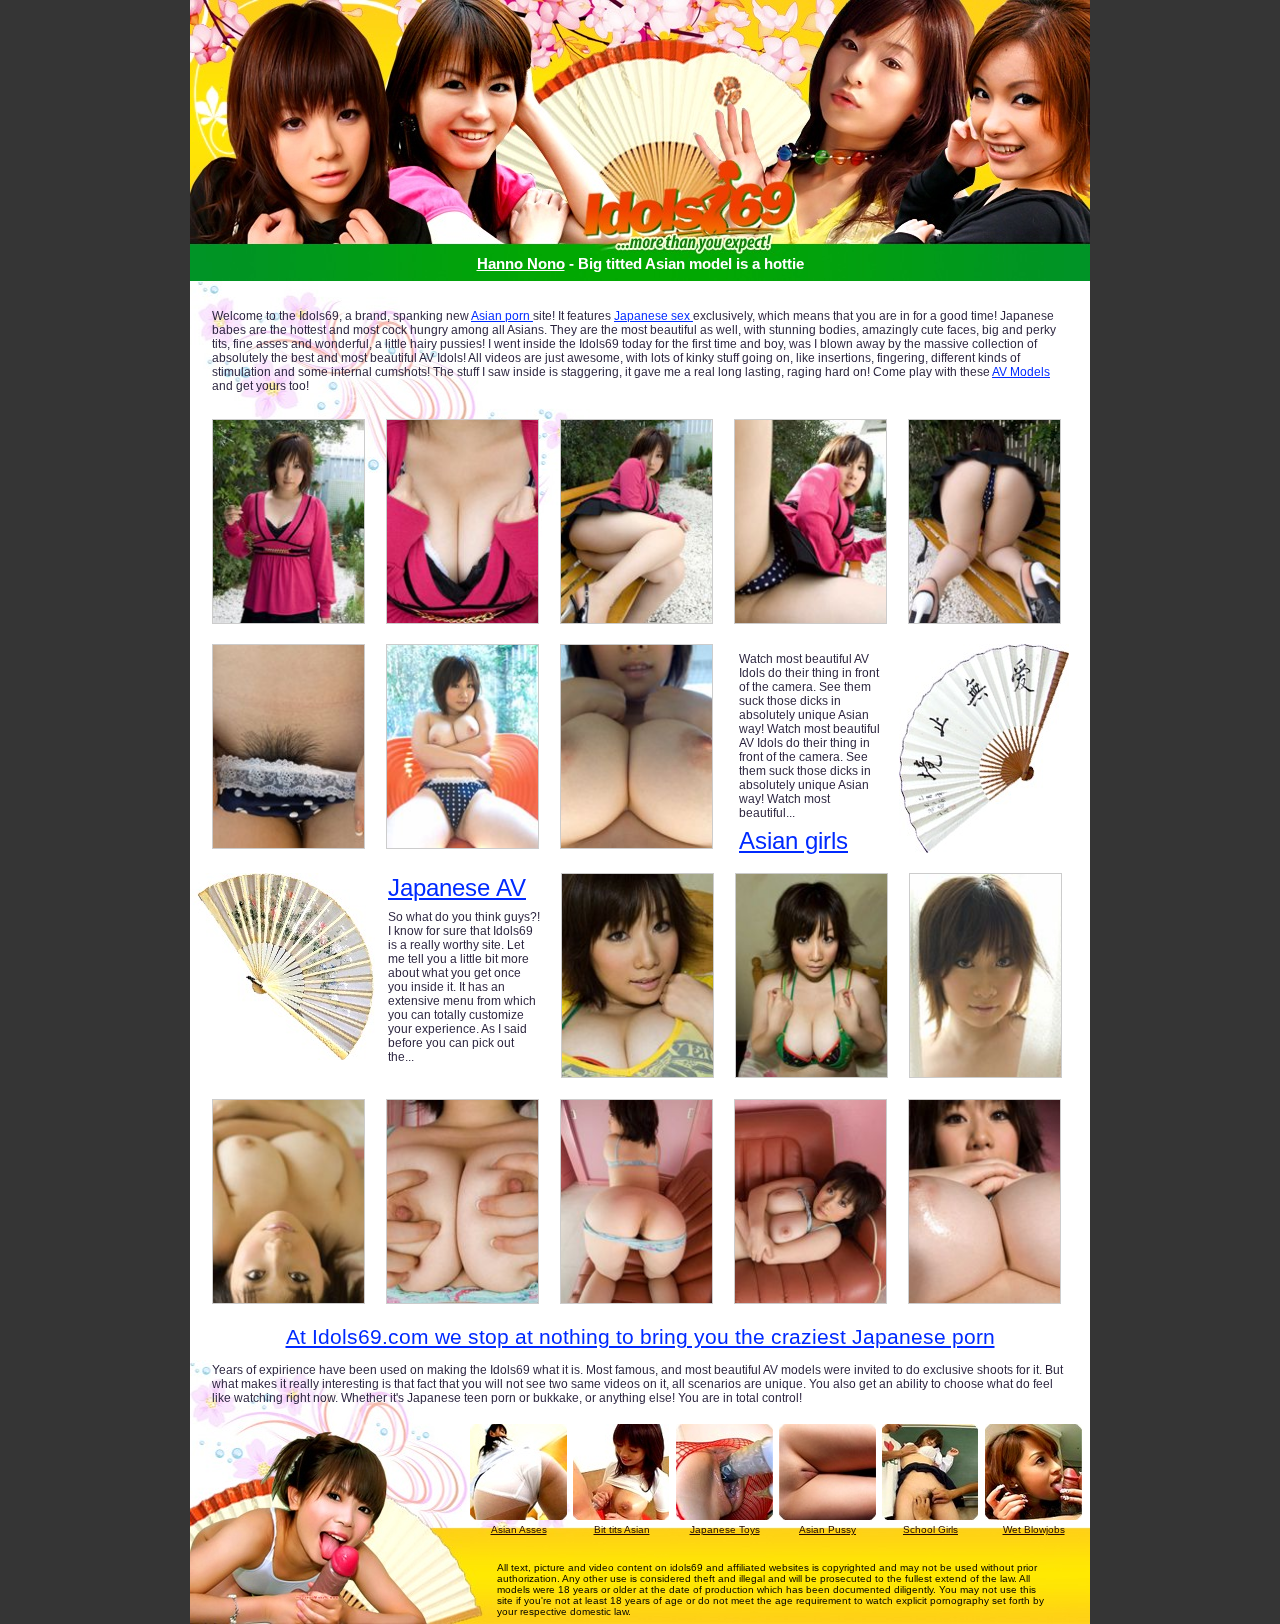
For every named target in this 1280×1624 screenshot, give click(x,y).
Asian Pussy (827, 1529)
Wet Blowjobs (1034, 1529)
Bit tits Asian (622, 1529)
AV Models (1021, 372)
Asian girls (793, 840)
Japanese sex (653, 316)
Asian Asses (519, 1529)
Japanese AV (457, 888)
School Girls (930, 1529)
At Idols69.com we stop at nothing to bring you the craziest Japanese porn (640, 1336)
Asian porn (502, 316)
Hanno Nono (521, 263)
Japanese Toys (725, 1529)
